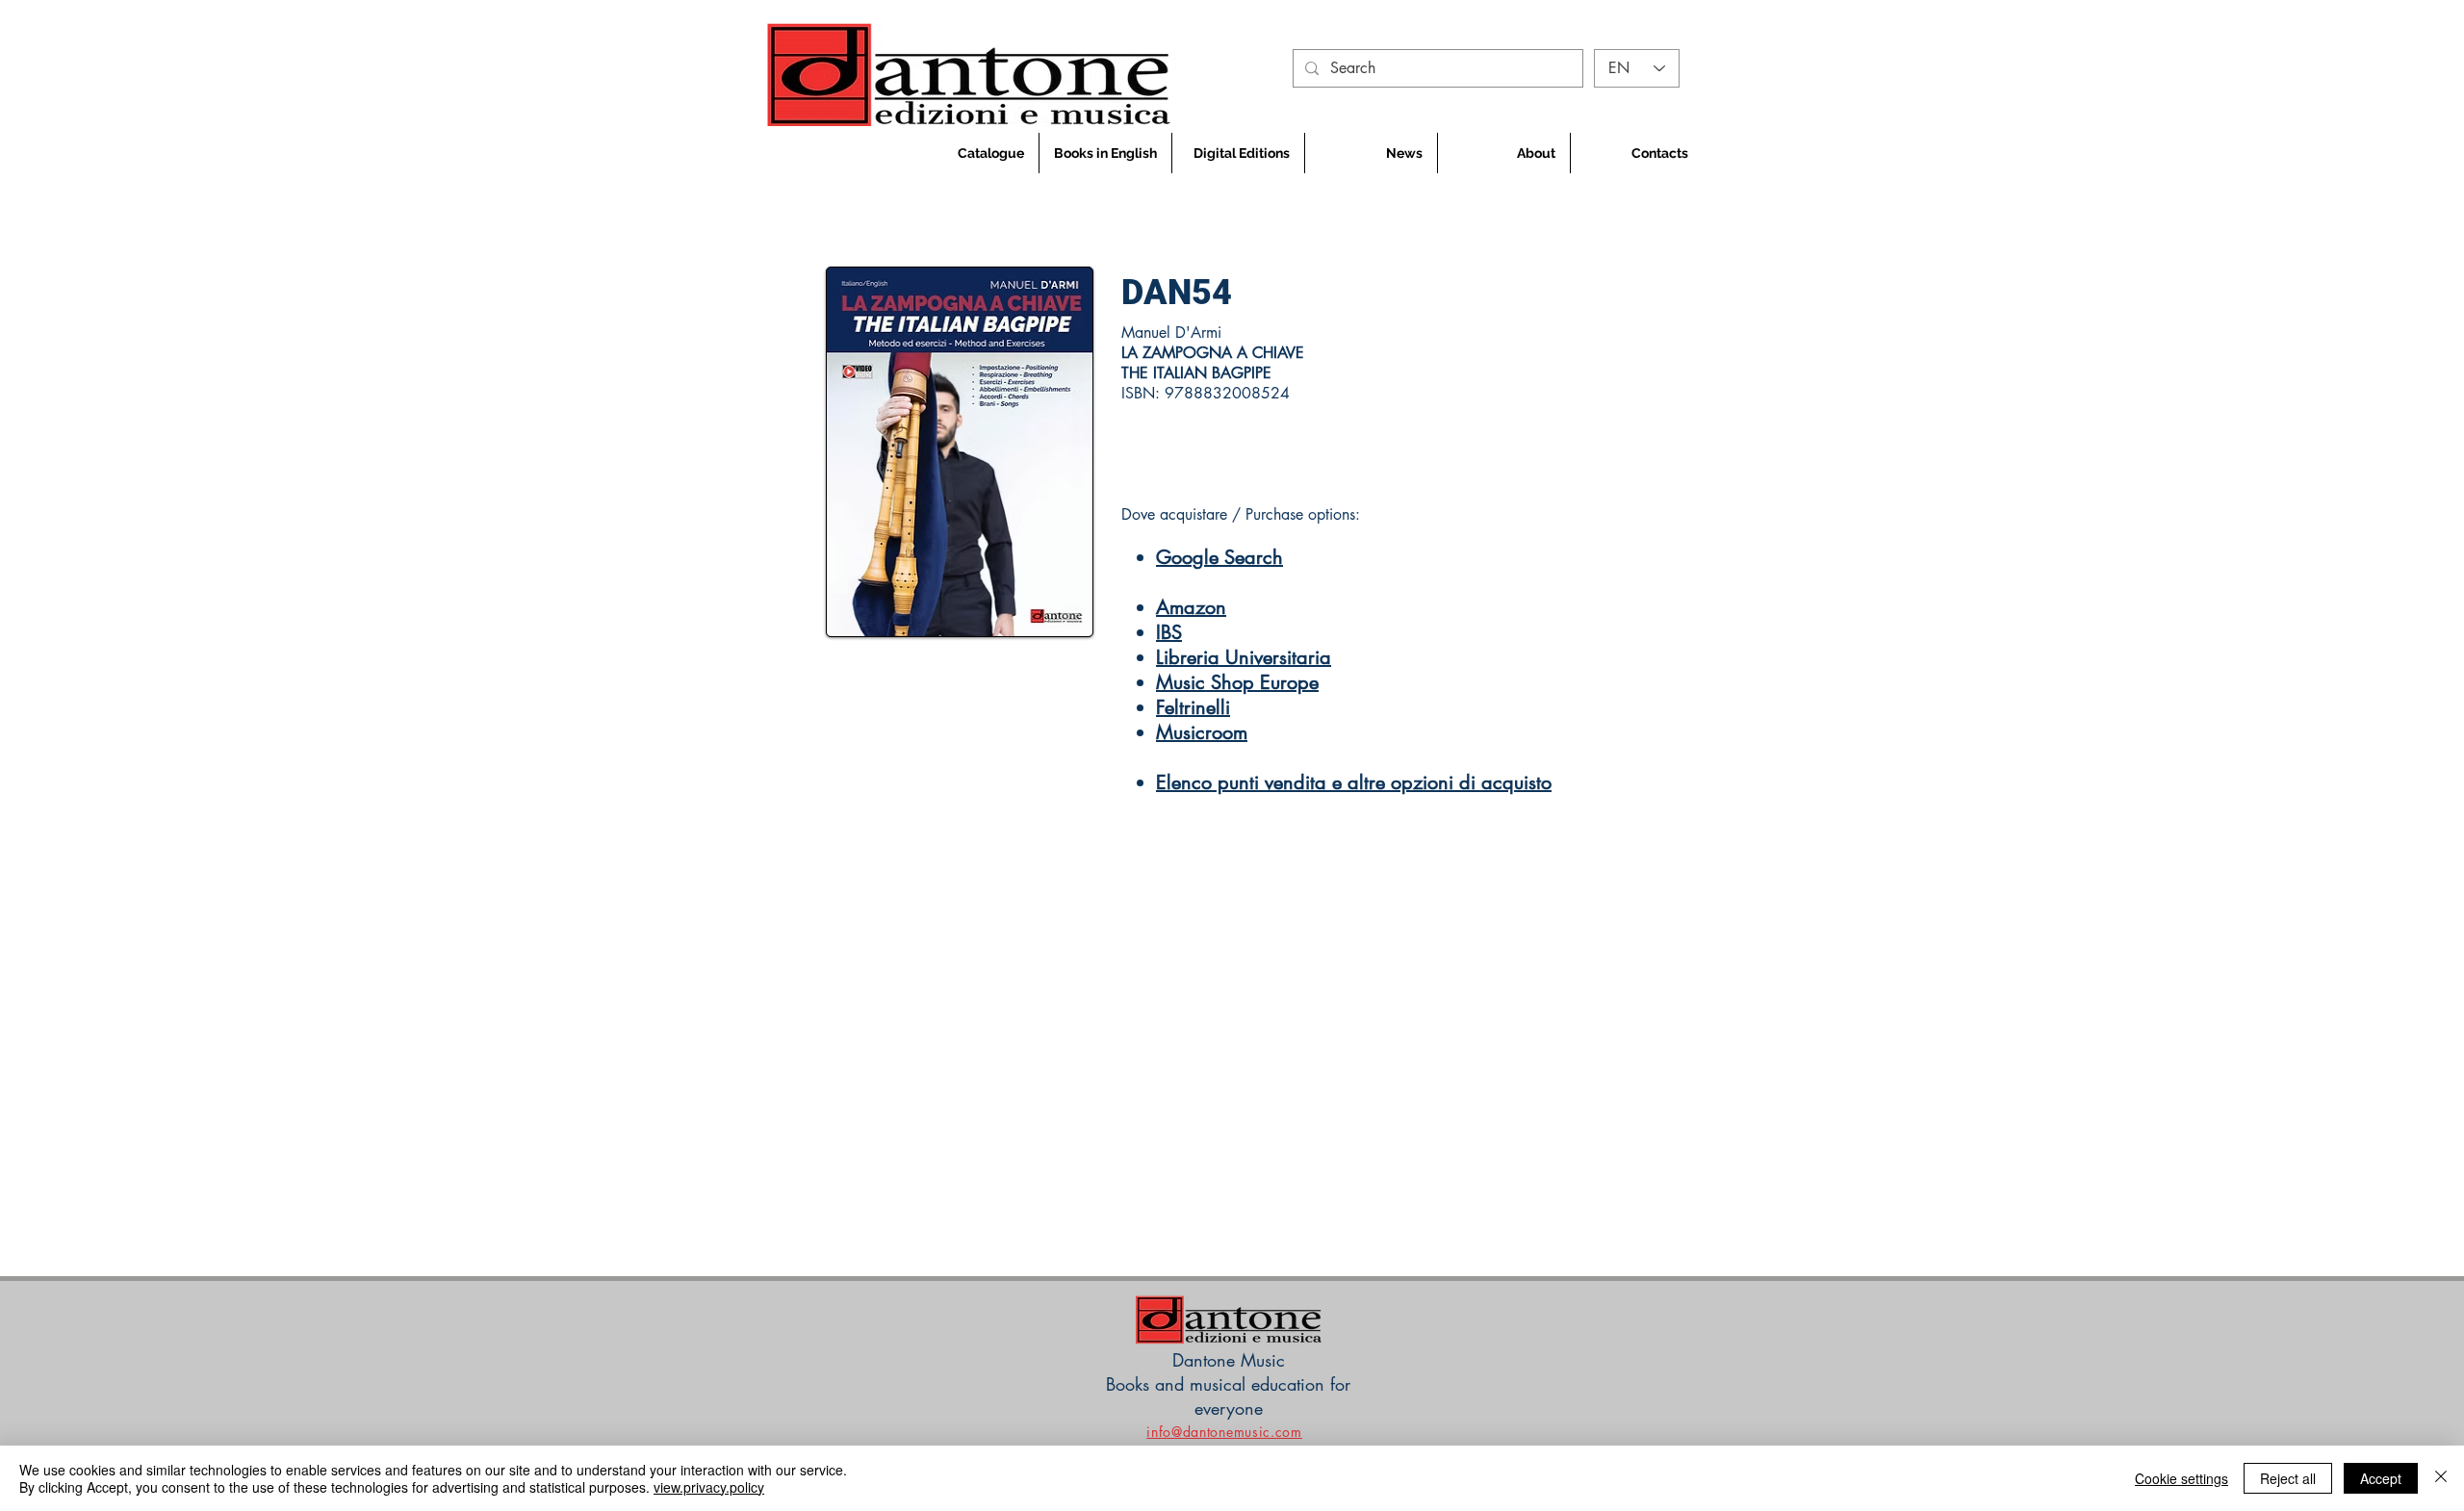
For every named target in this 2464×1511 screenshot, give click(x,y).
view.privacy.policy (709, 1487)
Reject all (2288, 1478)
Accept (2381, 1478)
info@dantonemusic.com (1224, 1432)
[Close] (2441, 1478)
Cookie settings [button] (2182, 1478)
